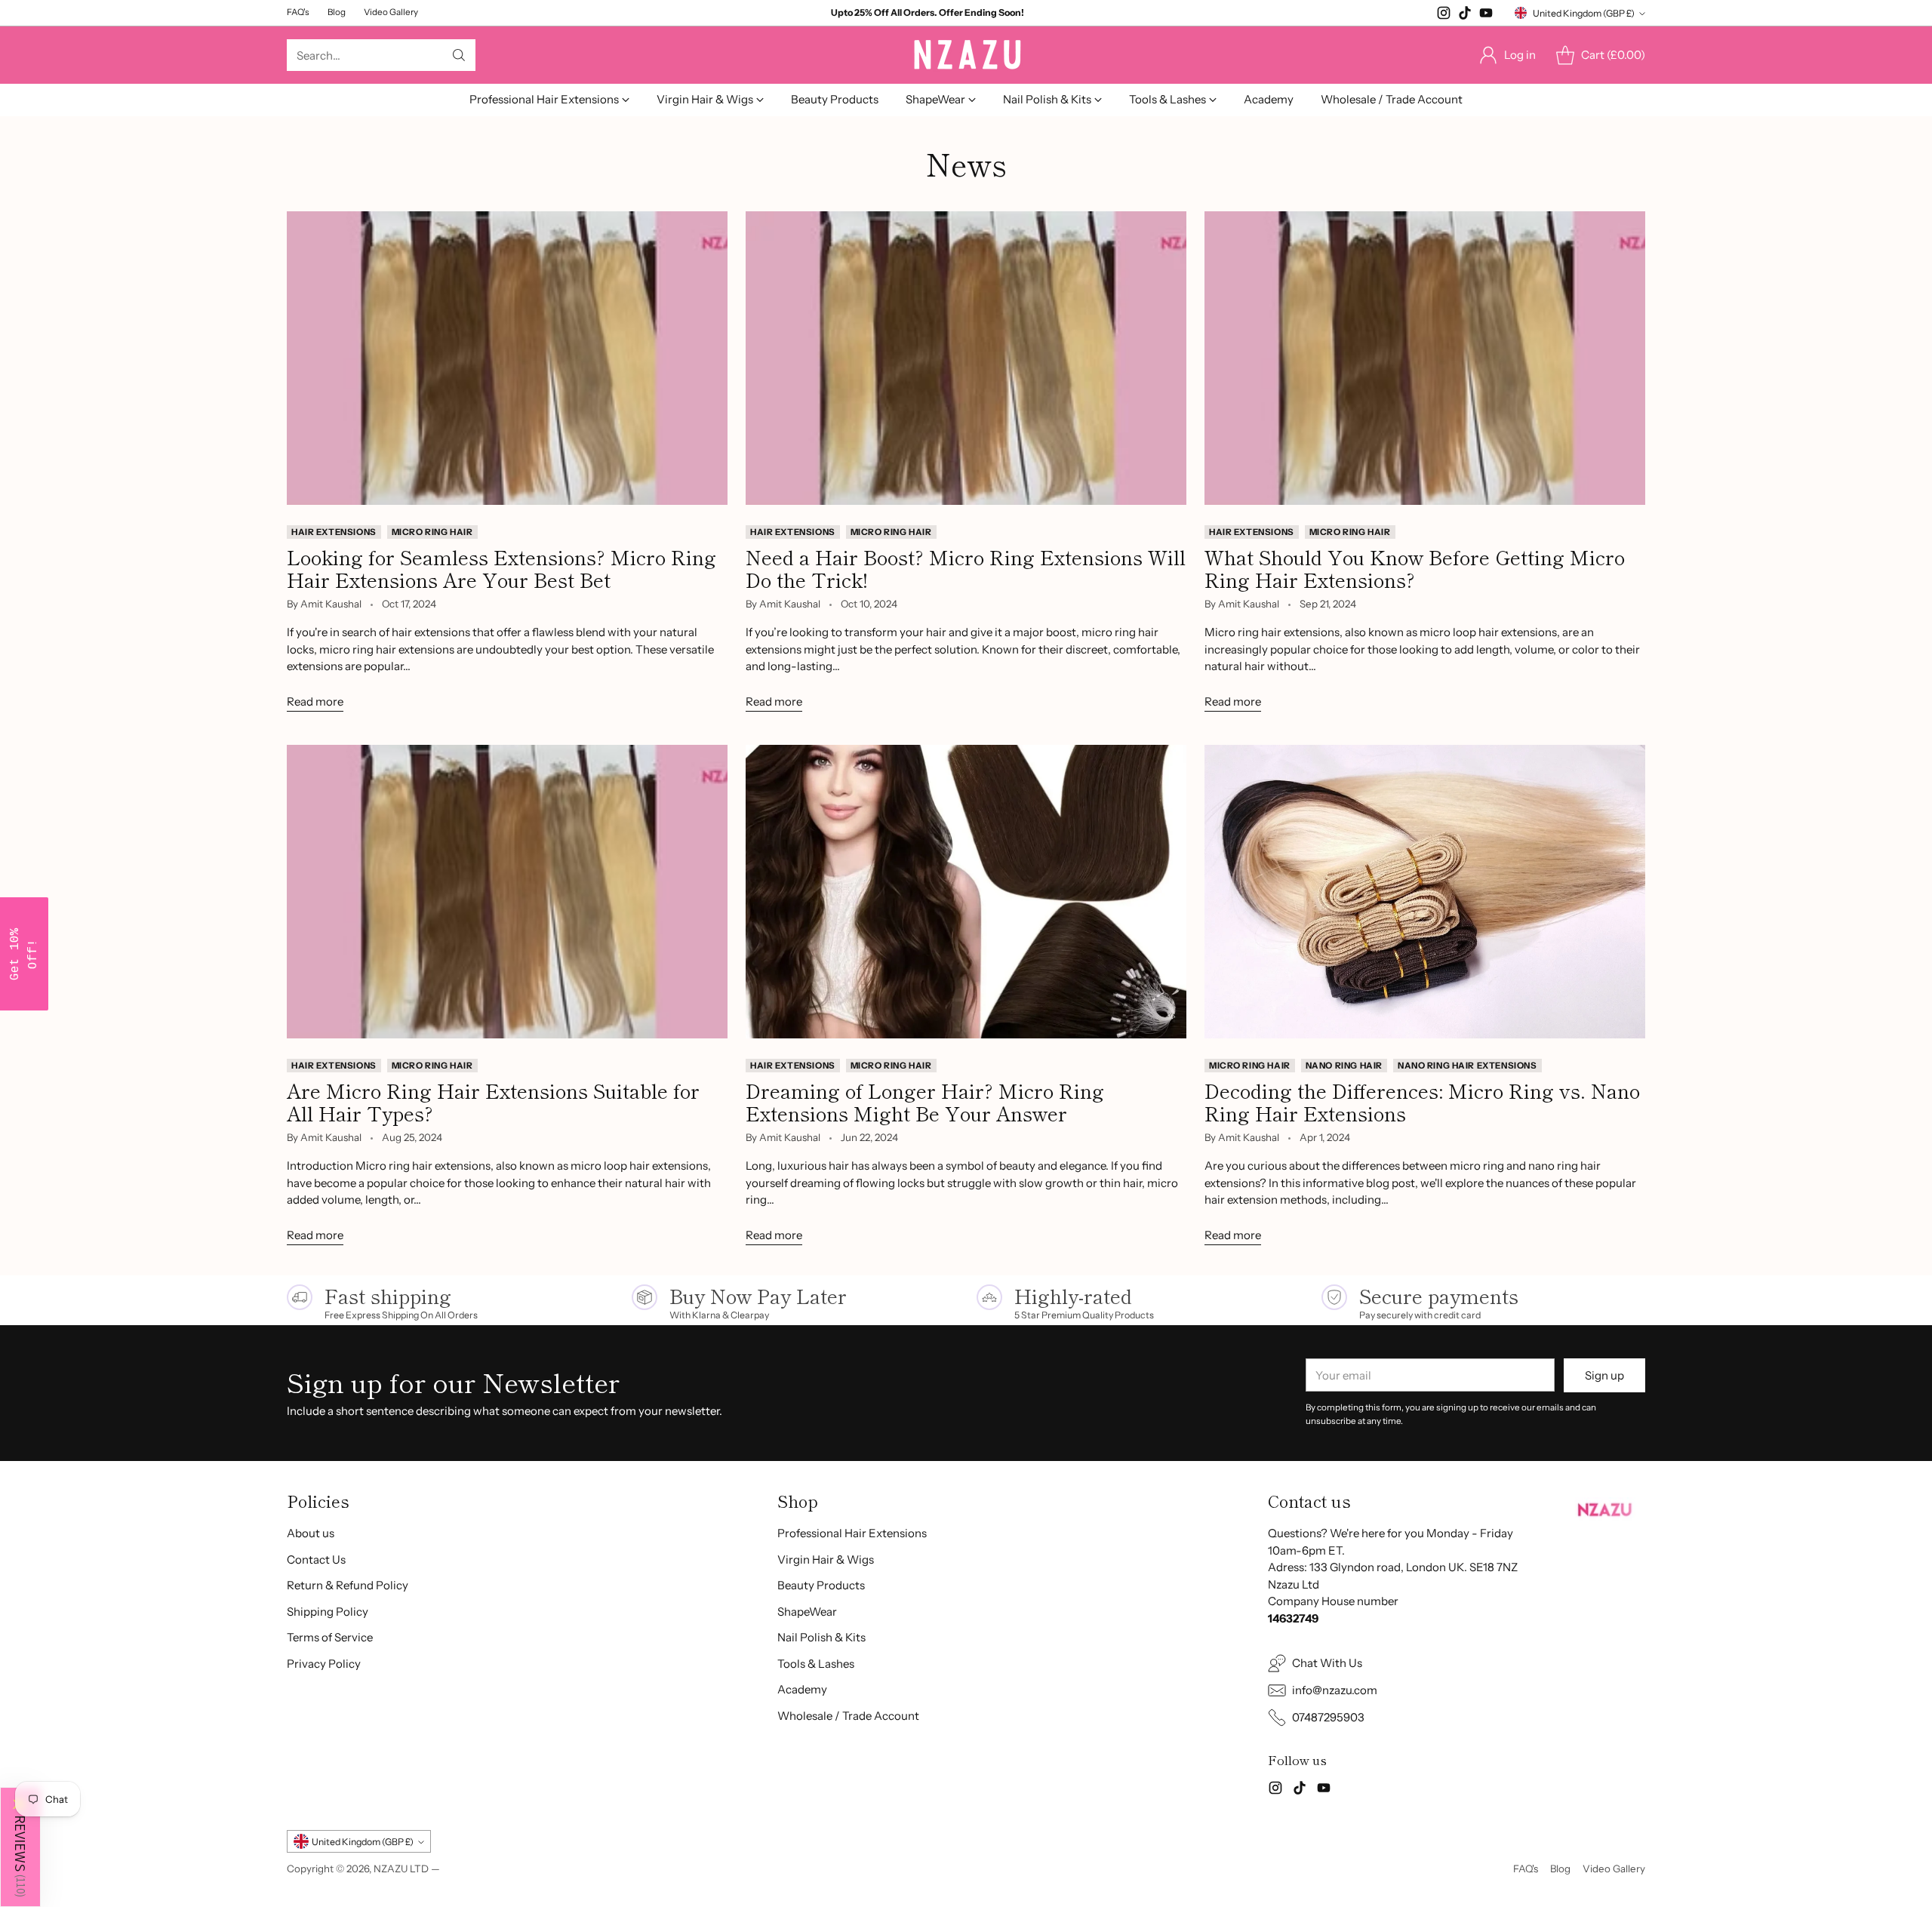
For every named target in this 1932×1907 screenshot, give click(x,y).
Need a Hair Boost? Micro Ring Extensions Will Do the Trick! (966, 568)
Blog (1560, 1869)
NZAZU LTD (401, 1869)
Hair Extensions (334, 532)
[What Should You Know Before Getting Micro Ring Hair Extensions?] (1425, 358)
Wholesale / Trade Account (848, 1716)
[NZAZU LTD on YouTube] (1486, 15)
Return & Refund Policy (348, 1585)
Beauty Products (821, 1585)
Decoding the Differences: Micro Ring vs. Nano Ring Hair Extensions (1422, 1101)
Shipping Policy (328, 1612)
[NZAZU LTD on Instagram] (1444, 15)
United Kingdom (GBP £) (1584, 13)
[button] (20, 1847)
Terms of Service (330, 1637)
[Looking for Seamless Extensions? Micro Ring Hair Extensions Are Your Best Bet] (507, 358)
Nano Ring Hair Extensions (1467, 1066)
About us (311, 1533)
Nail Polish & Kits (821, 1637)
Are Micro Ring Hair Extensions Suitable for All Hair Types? (493, 1101)
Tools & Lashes (816, 1664)
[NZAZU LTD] (966, 55)
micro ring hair (432, 532)
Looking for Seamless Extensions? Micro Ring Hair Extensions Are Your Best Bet (501, 568)
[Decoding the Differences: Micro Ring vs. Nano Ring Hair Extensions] (1425, 892)
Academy (802, 1689)
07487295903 (1328, 1717)
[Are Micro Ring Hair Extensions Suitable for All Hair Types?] (507, 892)
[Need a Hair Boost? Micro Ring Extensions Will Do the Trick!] (966, 358)
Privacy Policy (324, 1664)
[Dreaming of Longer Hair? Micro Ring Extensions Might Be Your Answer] (966, 892)
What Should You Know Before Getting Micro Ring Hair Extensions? (1415, 568)
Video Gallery (1614, 1869)
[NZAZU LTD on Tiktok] (1465, 15)
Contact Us (316, 1559)
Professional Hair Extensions (852, 1533)
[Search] (459, 55)
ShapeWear (807, 1612)
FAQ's (1526, 1869)
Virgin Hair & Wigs (826, 1559)
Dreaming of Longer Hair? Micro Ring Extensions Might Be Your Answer (925, 1101)
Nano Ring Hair (1344, 1066)
